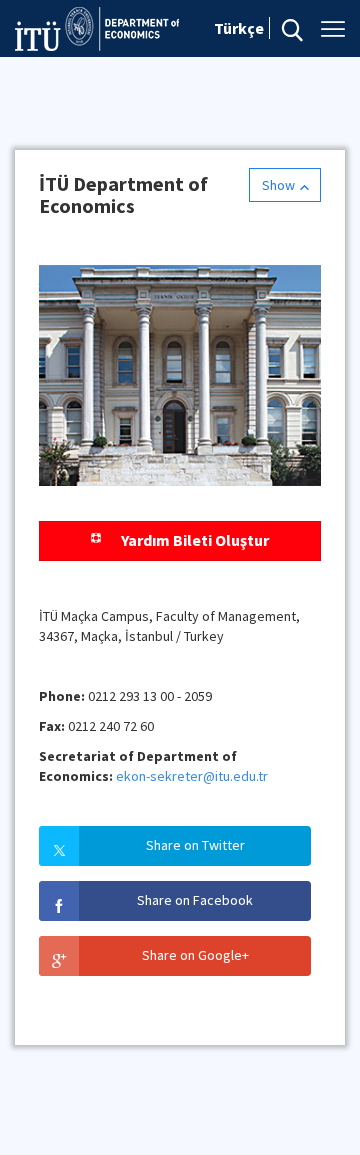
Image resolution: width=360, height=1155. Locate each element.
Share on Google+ (195, 955)
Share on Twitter (195, 845)
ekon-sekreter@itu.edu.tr (192, 776)
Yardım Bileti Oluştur (195, 540)
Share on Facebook (195, 900)
